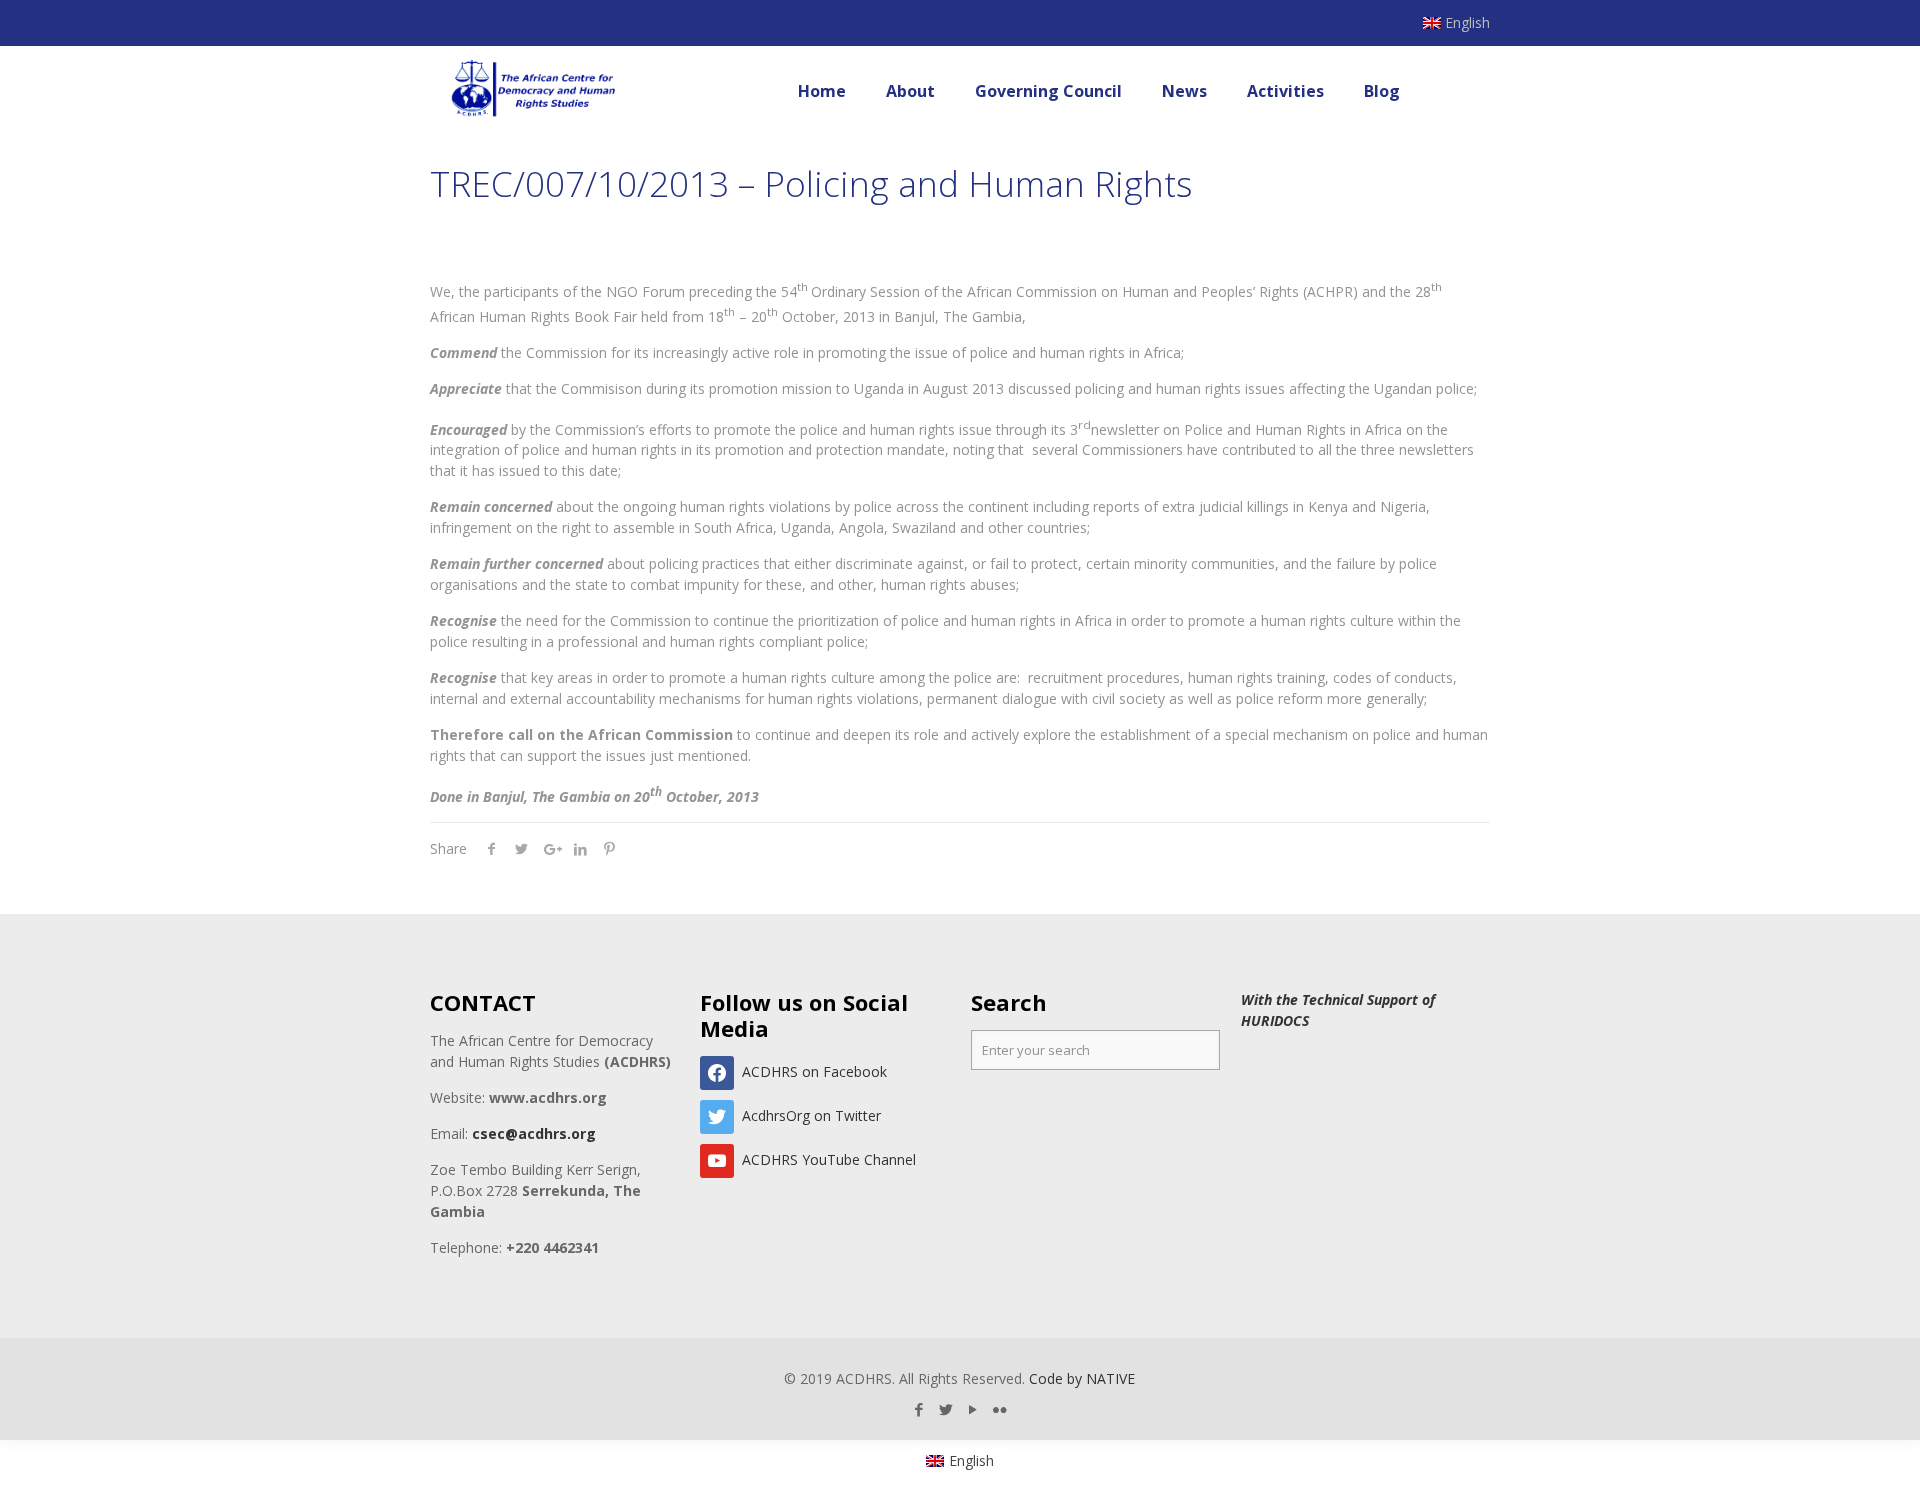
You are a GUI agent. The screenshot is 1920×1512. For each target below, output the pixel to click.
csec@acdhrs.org (534, 1133)
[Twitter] (946, 1409)
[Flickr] (1000, 1409)
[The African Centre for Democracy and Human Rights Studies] (534, 91)
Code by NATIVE (1082, 1378)
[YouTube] (973, 1409)
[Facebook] (919, 1409)
